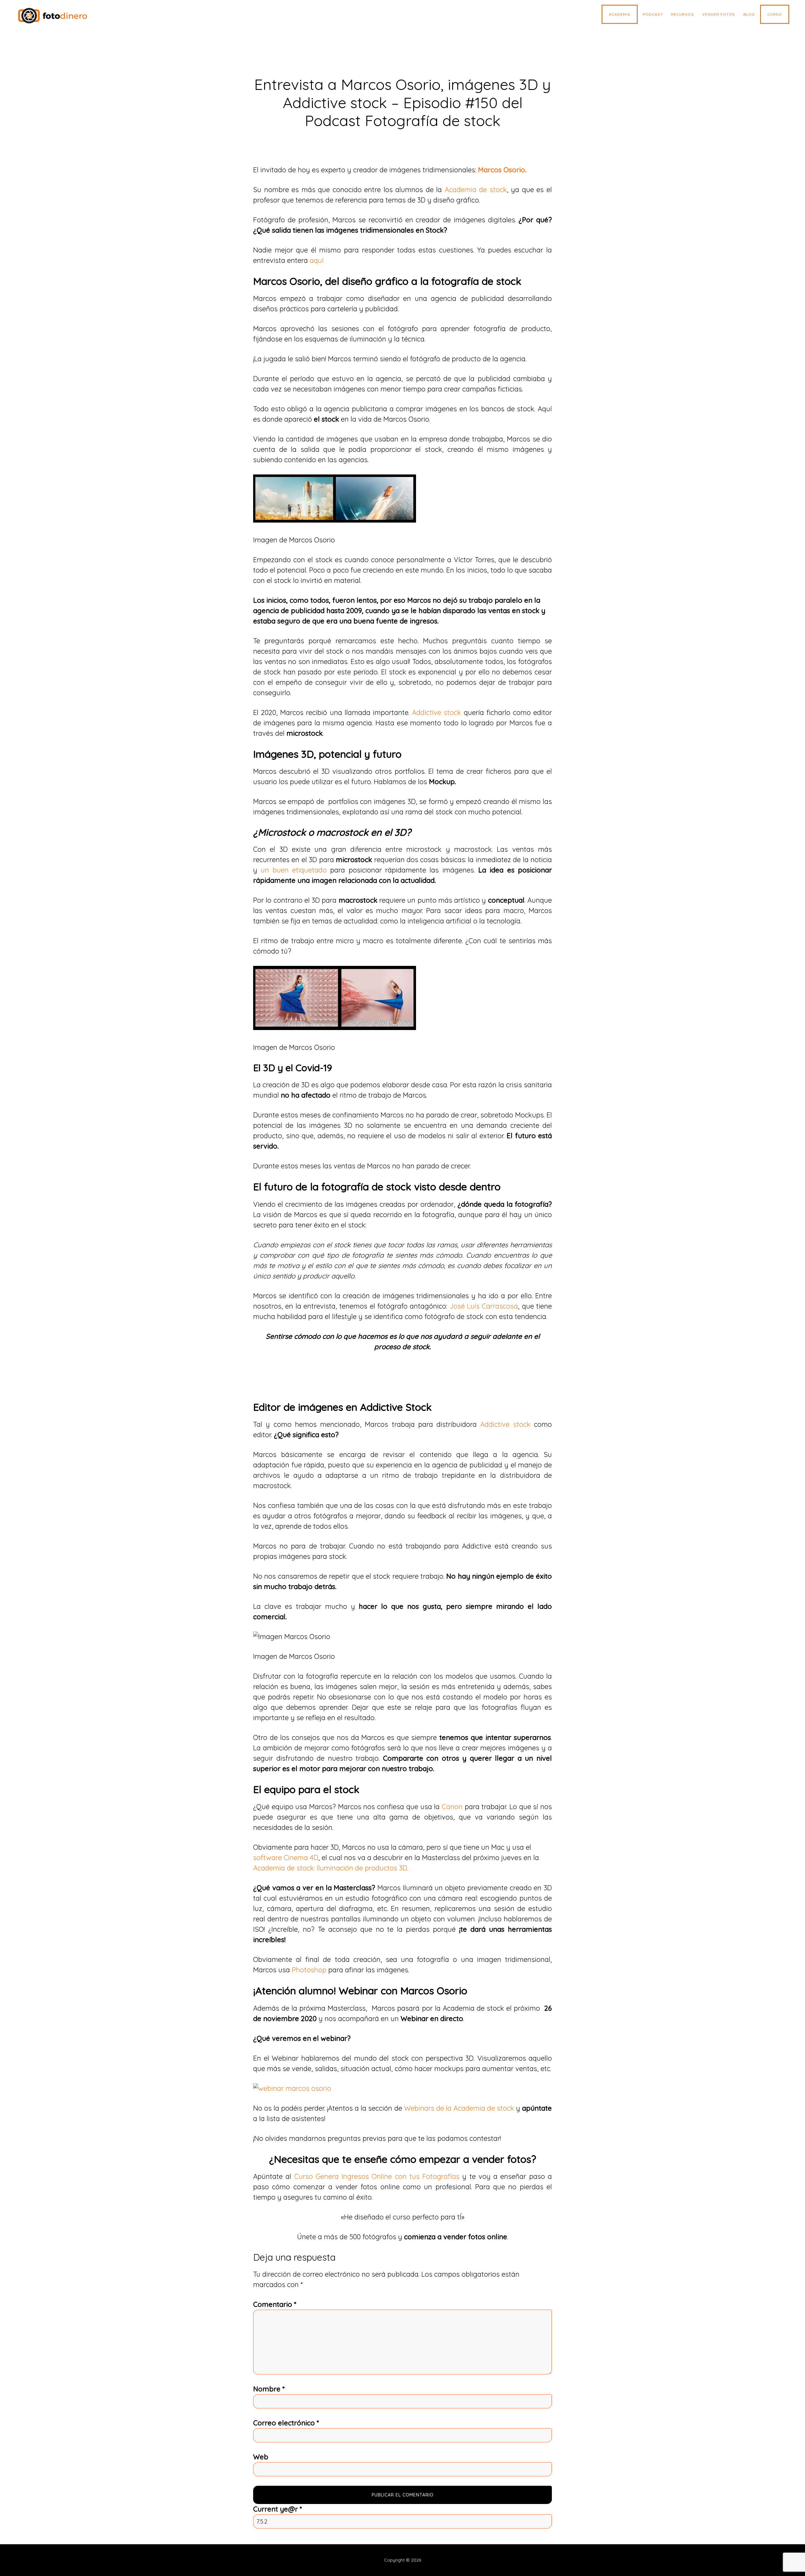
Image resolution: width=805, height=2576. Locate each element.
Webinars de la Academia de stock (459, 2108)
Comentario (275, 2304)
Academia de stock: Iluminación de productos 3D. (331, 1868)
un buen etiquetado (294, 870)
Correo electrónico (286, 2423)
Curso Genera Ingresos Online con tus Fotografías (377, 2176)
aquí (317, 260)
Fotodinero (64, 16)
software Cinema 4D (286, 1858)
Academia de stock (476, 190)
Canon (452, 1807)
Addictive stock (436, 712)
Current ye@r (278, 2509)
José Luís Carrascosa (484, 1306)
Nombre (269, 2389)
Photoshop (310, 1970)
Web (261, 2457)
